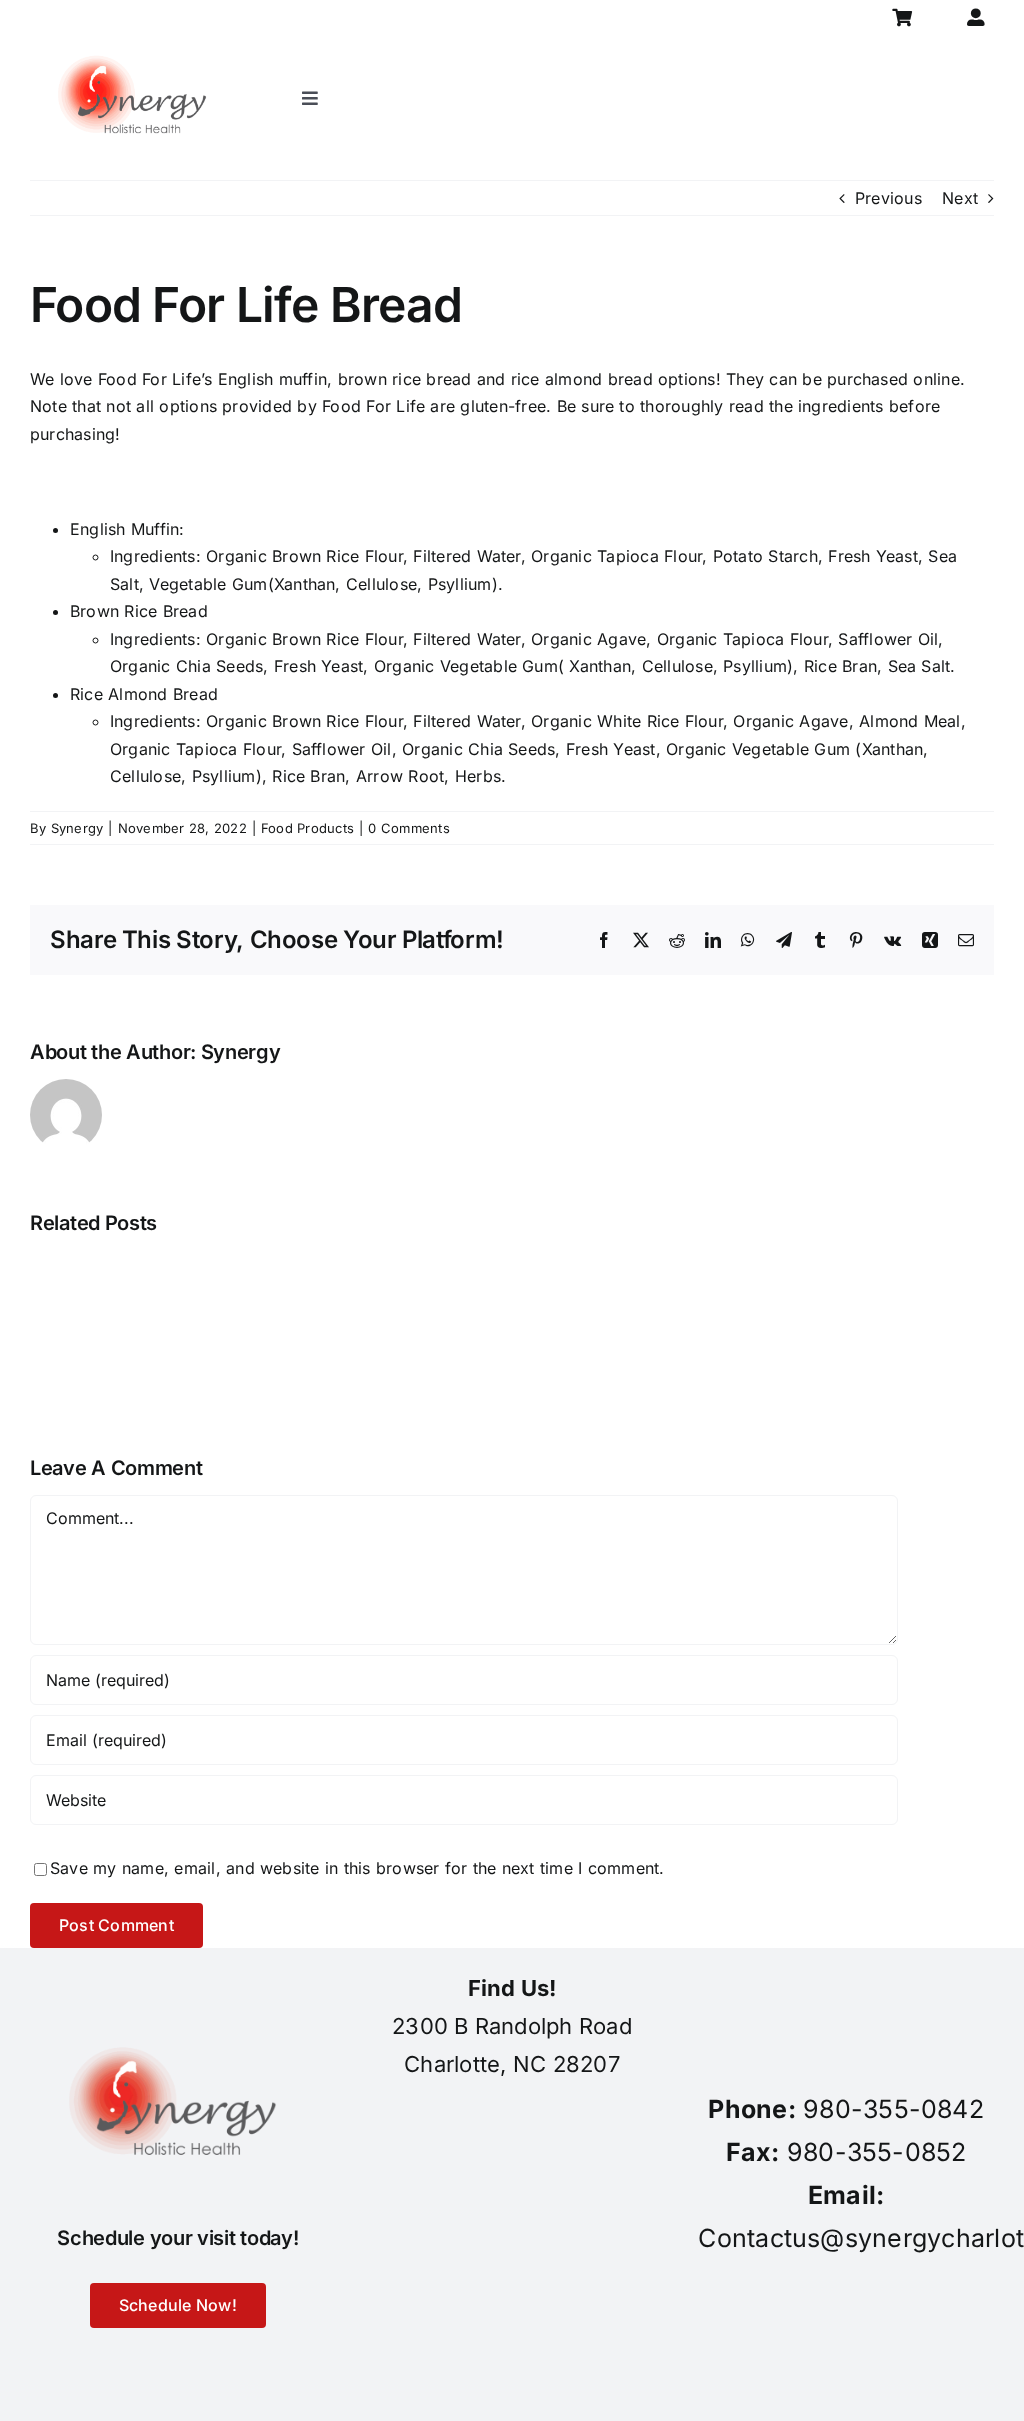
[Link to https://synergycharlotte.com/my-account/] (975, 17)
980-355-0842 (893, 2109)
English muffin (272, 379)
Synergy (77, 828)
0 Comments (408, 828)
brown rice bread (405, 379)
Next (960, 198)
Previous (888, 198)
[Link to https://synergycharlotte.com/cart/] (902, 17)
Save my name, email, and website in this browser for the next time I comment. (357, 1868)
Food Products (307, 828)
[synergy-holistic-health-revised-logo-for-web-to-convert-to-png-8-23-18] (136, 44)
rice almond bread (582, 379)
